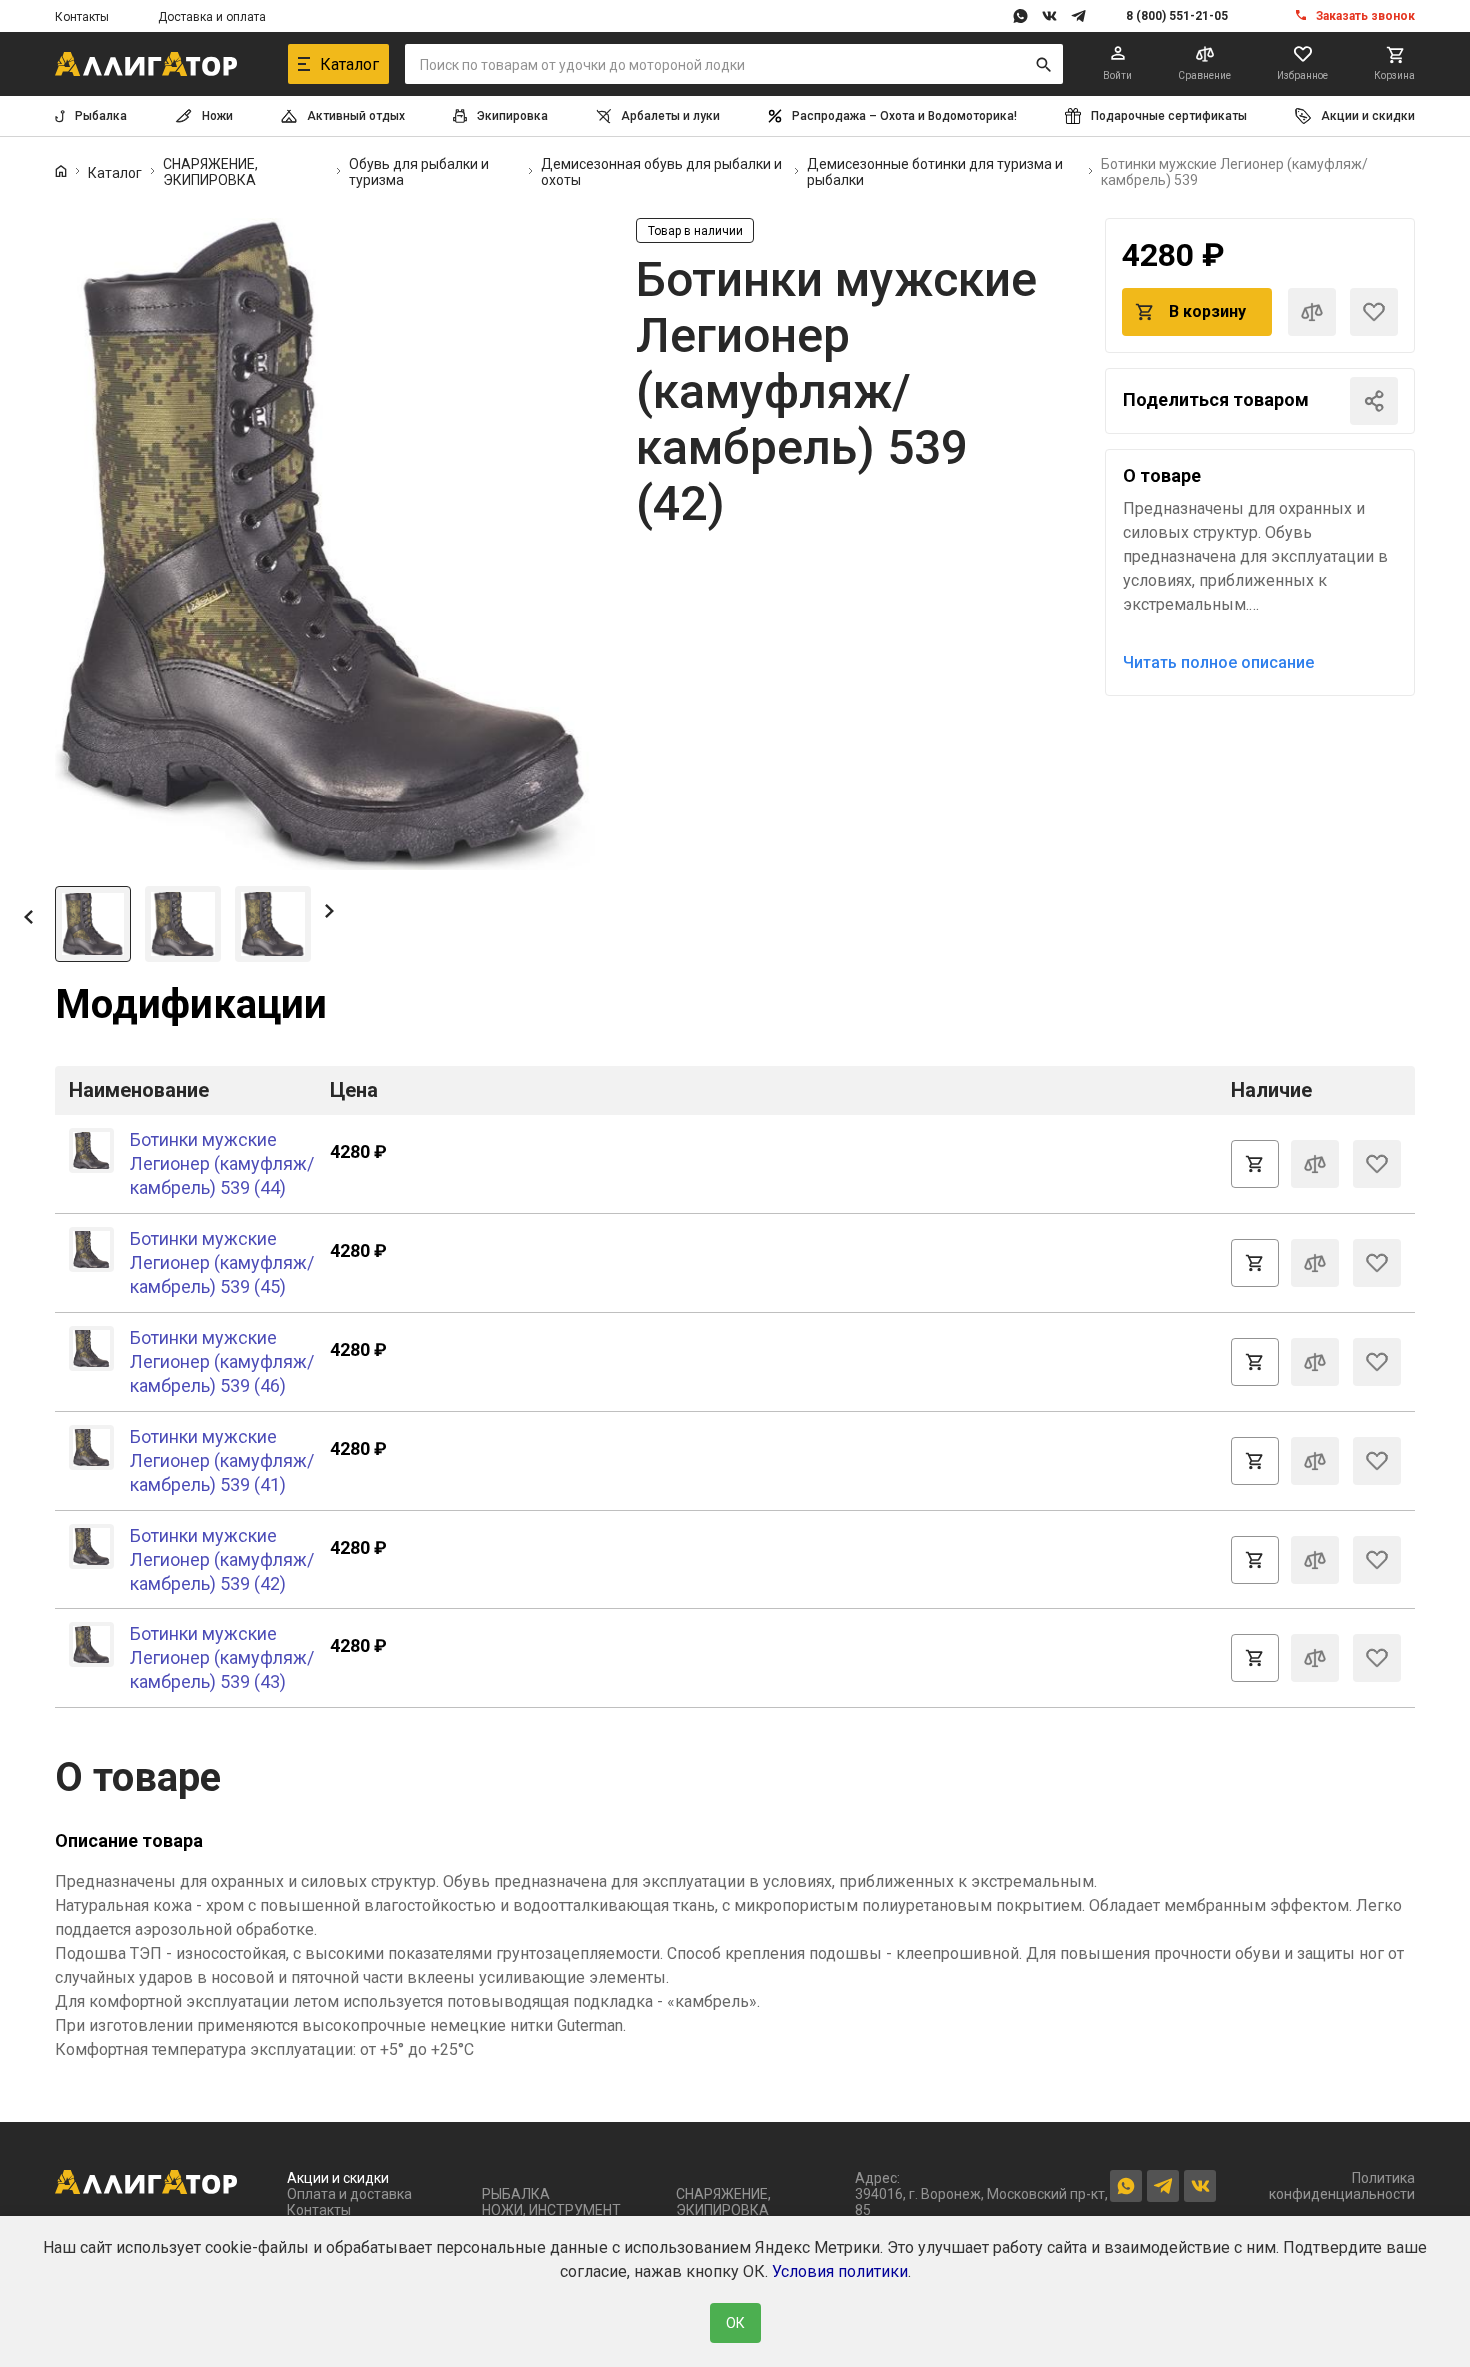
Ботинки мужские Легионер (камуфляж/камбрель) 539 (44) (222, 1163)
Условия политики (840, 2271)
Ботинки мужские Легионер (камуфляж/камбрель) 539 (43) (222, 1657)
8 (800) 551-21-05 (1177, 16)
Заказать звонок (1365, 16)
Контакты (82, 17)
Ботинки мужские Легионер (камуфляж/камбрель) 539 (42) (222, 1559)
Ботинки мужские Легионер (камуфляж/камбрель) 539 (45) (222, 1262)
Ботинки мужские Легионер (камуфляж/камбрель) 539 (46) (222, 1361)
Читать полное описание (1218, 662)
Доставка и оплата (212, 17)
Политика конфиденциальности (1342, 2186)
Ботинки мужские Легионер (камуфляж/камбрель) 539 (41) (222, 1460)
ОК (735, 2323)
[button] (28, 916)
